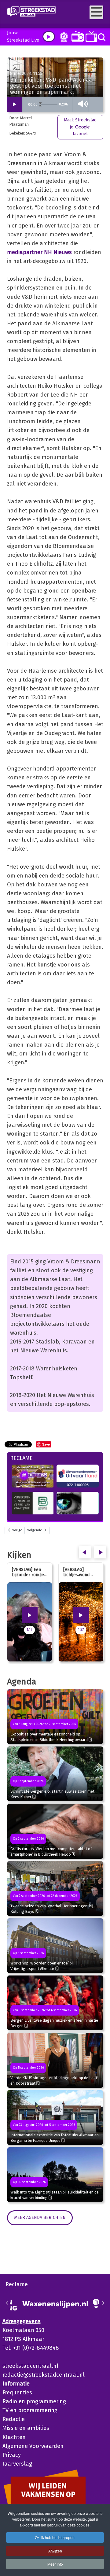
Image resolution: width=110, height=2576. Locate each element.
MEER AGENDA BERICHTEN (40, 2218)
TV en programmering (30, 2410)
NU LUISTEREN (76, 36)
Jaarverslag (17, 2464)
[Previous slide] (7, 2303)
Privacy (12, 2455)
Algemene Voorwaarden (33, 2446)
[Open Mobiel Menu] (96, 12)
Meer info (55, 2564)
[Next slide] (103, 2303)
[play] (49, 37)
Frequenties (17, 2393)
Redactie (14, 2419)
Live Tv (90, 37)
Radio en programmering (34, 2401)
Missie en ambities (26, 2428)
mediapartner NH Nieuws (39, 252)
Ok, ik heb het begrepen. (55, 2537)
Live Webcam (63, 37)
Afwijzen (55, 2551)
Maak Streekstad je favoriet (80, 127)
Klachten (14, 2437)
